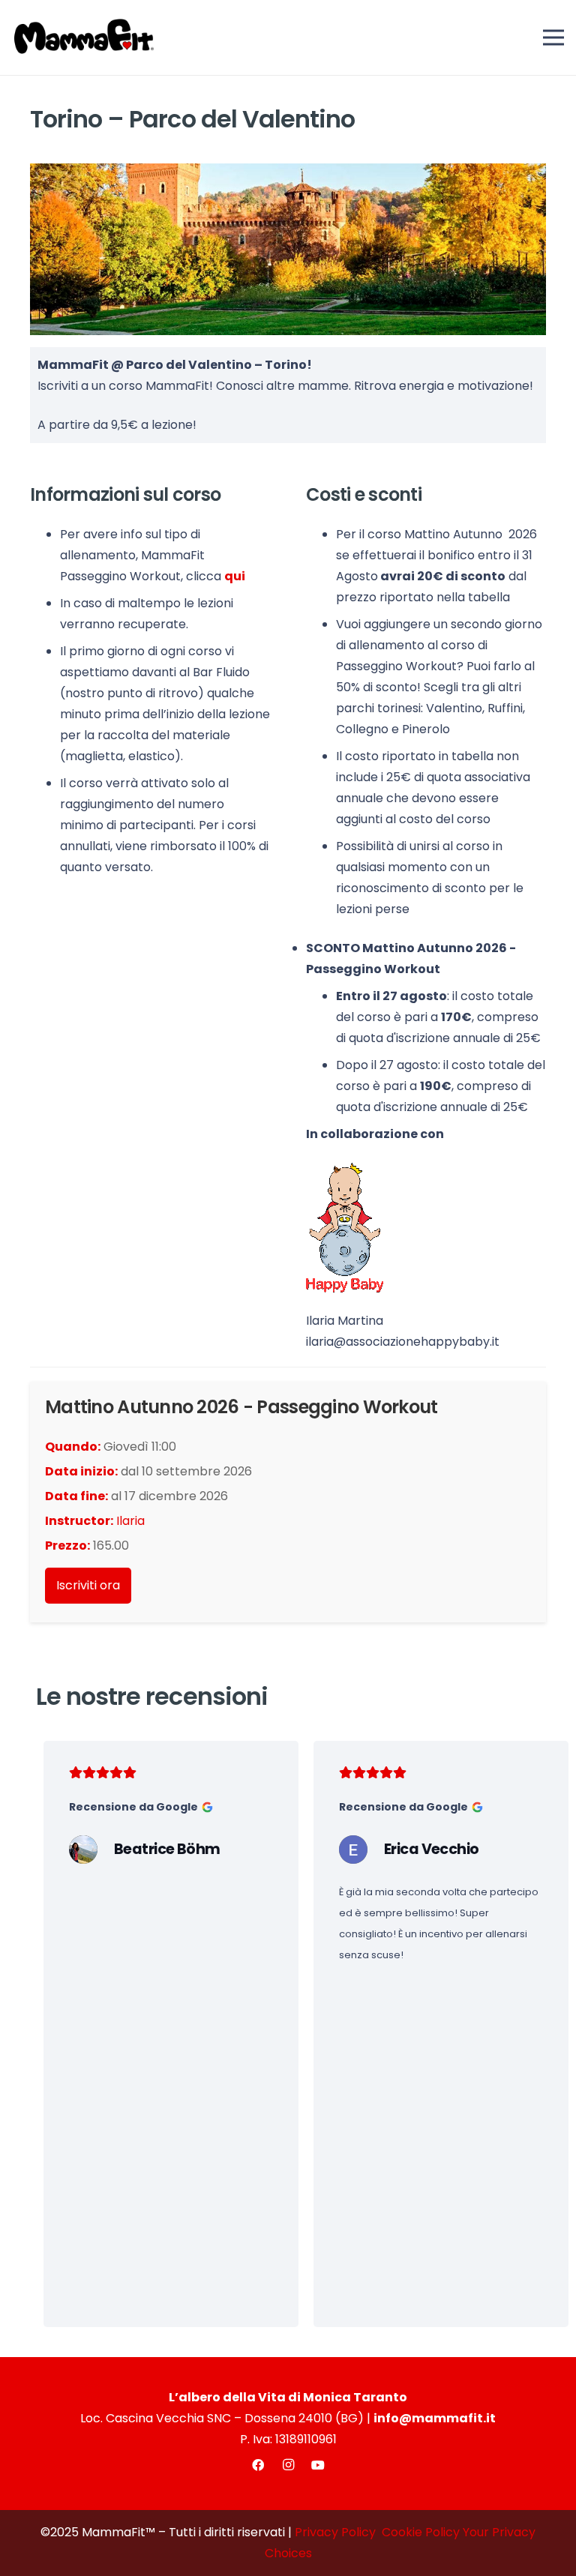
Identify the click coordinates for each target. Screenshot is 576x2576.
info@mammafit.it (435, 2418)
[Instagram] (288, 2465)
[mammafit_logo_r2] (84, 37)
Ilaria (130, 1521)
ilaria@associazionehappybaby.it (403, 1342)
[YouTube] (318, 2465)
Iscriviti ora (88, 1585)
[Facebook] (258, 2465)
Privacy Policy (335, 2532)
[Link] (171, 1807)
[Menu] (553, 37)
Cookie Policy (421, 2532)
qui (235, 576)
